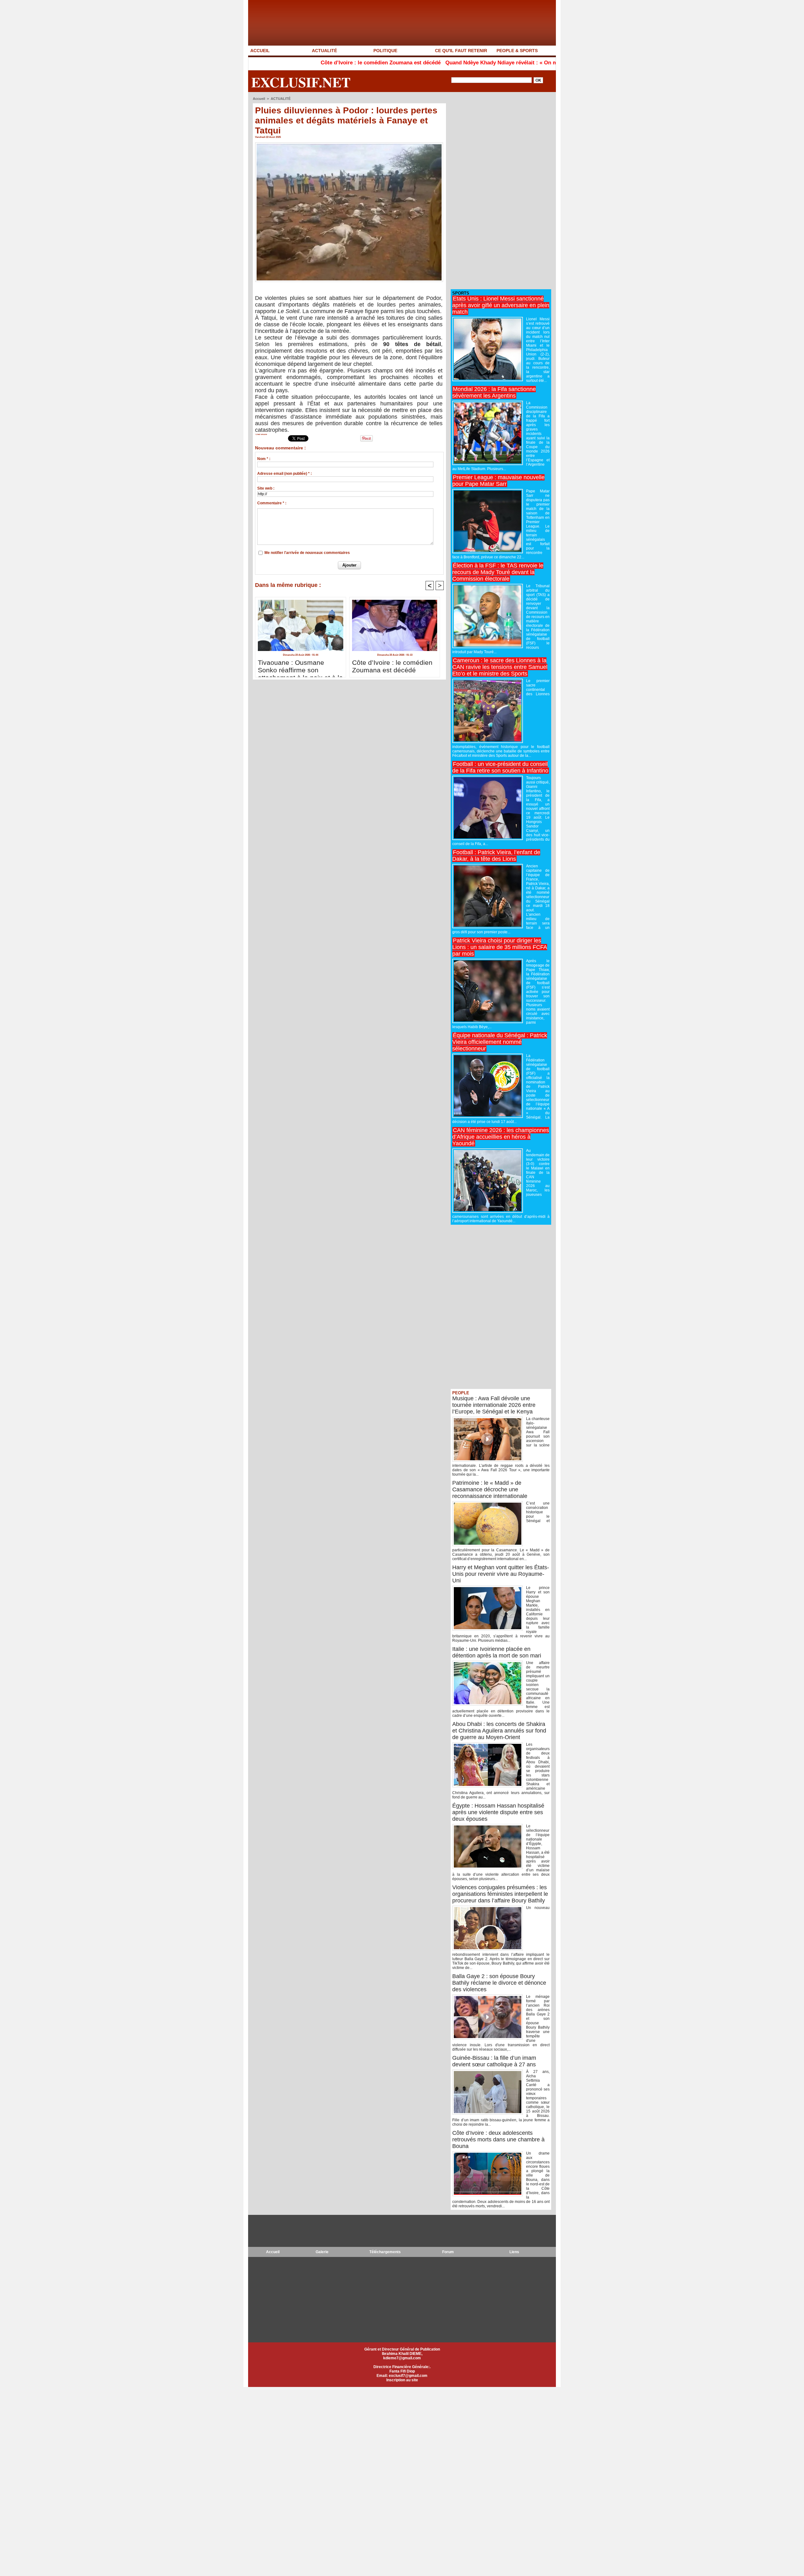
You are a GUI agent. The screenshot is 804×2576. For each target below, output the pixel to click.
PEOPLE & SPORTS (517, 51)
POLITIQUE (385, 51)
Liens (514, 2252)
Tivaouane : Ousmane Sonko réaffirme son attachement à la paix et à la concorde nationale (300, 667)
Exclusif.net (301, 82)
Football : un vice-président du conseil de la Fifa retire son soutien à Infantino (500, 767)
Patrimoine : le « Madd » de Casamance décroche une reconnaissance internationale (490, 1489)
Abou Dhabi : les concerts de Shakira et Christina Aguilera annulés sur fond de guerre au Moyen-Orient (499, 1731)
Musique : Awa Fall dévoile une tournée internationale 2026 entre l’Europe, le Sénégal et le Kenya (494, 1405)
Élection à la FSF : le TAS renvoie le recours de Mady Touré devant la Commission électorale (498, 572)
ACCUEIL (260, 51)
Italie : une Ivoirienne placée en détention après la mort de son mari (497, 1652)
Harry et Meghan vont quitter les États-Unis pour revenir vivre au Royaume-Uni (501, 1574)
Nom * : (264, 459)
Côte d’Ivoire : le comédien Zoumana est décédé (274, 63)
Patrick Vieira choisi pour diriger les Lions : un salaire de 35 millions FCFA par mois (500, 947)
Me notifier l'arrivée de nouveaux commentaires (307, 553)
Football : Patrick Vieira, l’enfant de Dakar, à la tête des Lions (496, 856)
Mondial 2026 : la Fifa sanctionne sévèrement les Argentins (494, 392)
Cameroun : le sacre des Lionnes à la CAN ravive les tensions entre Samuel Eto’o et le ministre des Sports (500, 667)
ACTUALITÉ (324, 51)
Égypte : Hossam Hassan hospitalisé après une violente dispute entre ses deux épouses (498, 1812)
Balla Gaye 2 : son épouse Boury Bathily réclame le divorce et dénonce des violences (499, 1983)
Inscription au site (402, 2380)
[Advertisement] (498, 191)
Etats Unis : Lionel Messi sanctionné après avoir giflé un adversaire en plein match (501, 305)
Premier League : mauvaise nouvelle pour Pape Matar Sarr (498, 481)
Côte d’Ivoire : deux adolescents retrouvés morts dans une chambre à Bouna (498, 2139)
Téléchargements (385, 2252)
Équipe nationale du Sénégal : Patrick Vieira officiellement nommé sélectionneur (500, 1042)
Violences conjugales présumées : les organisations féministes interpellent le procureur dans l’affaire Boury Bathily (500, 1894)
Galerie (322, 2252)
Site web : (266, 488)
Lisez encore (261, 434)
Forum (448, 2252)
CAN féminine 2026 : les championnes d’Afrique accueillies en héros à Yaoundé (501, 1137)
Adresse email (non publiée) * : (285, 474)
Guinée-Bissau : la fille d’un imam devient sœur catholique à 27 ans (494, 2061)
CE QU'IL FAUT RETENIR (461, 51)
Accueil (259, 99)
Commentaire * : (272, 503)
